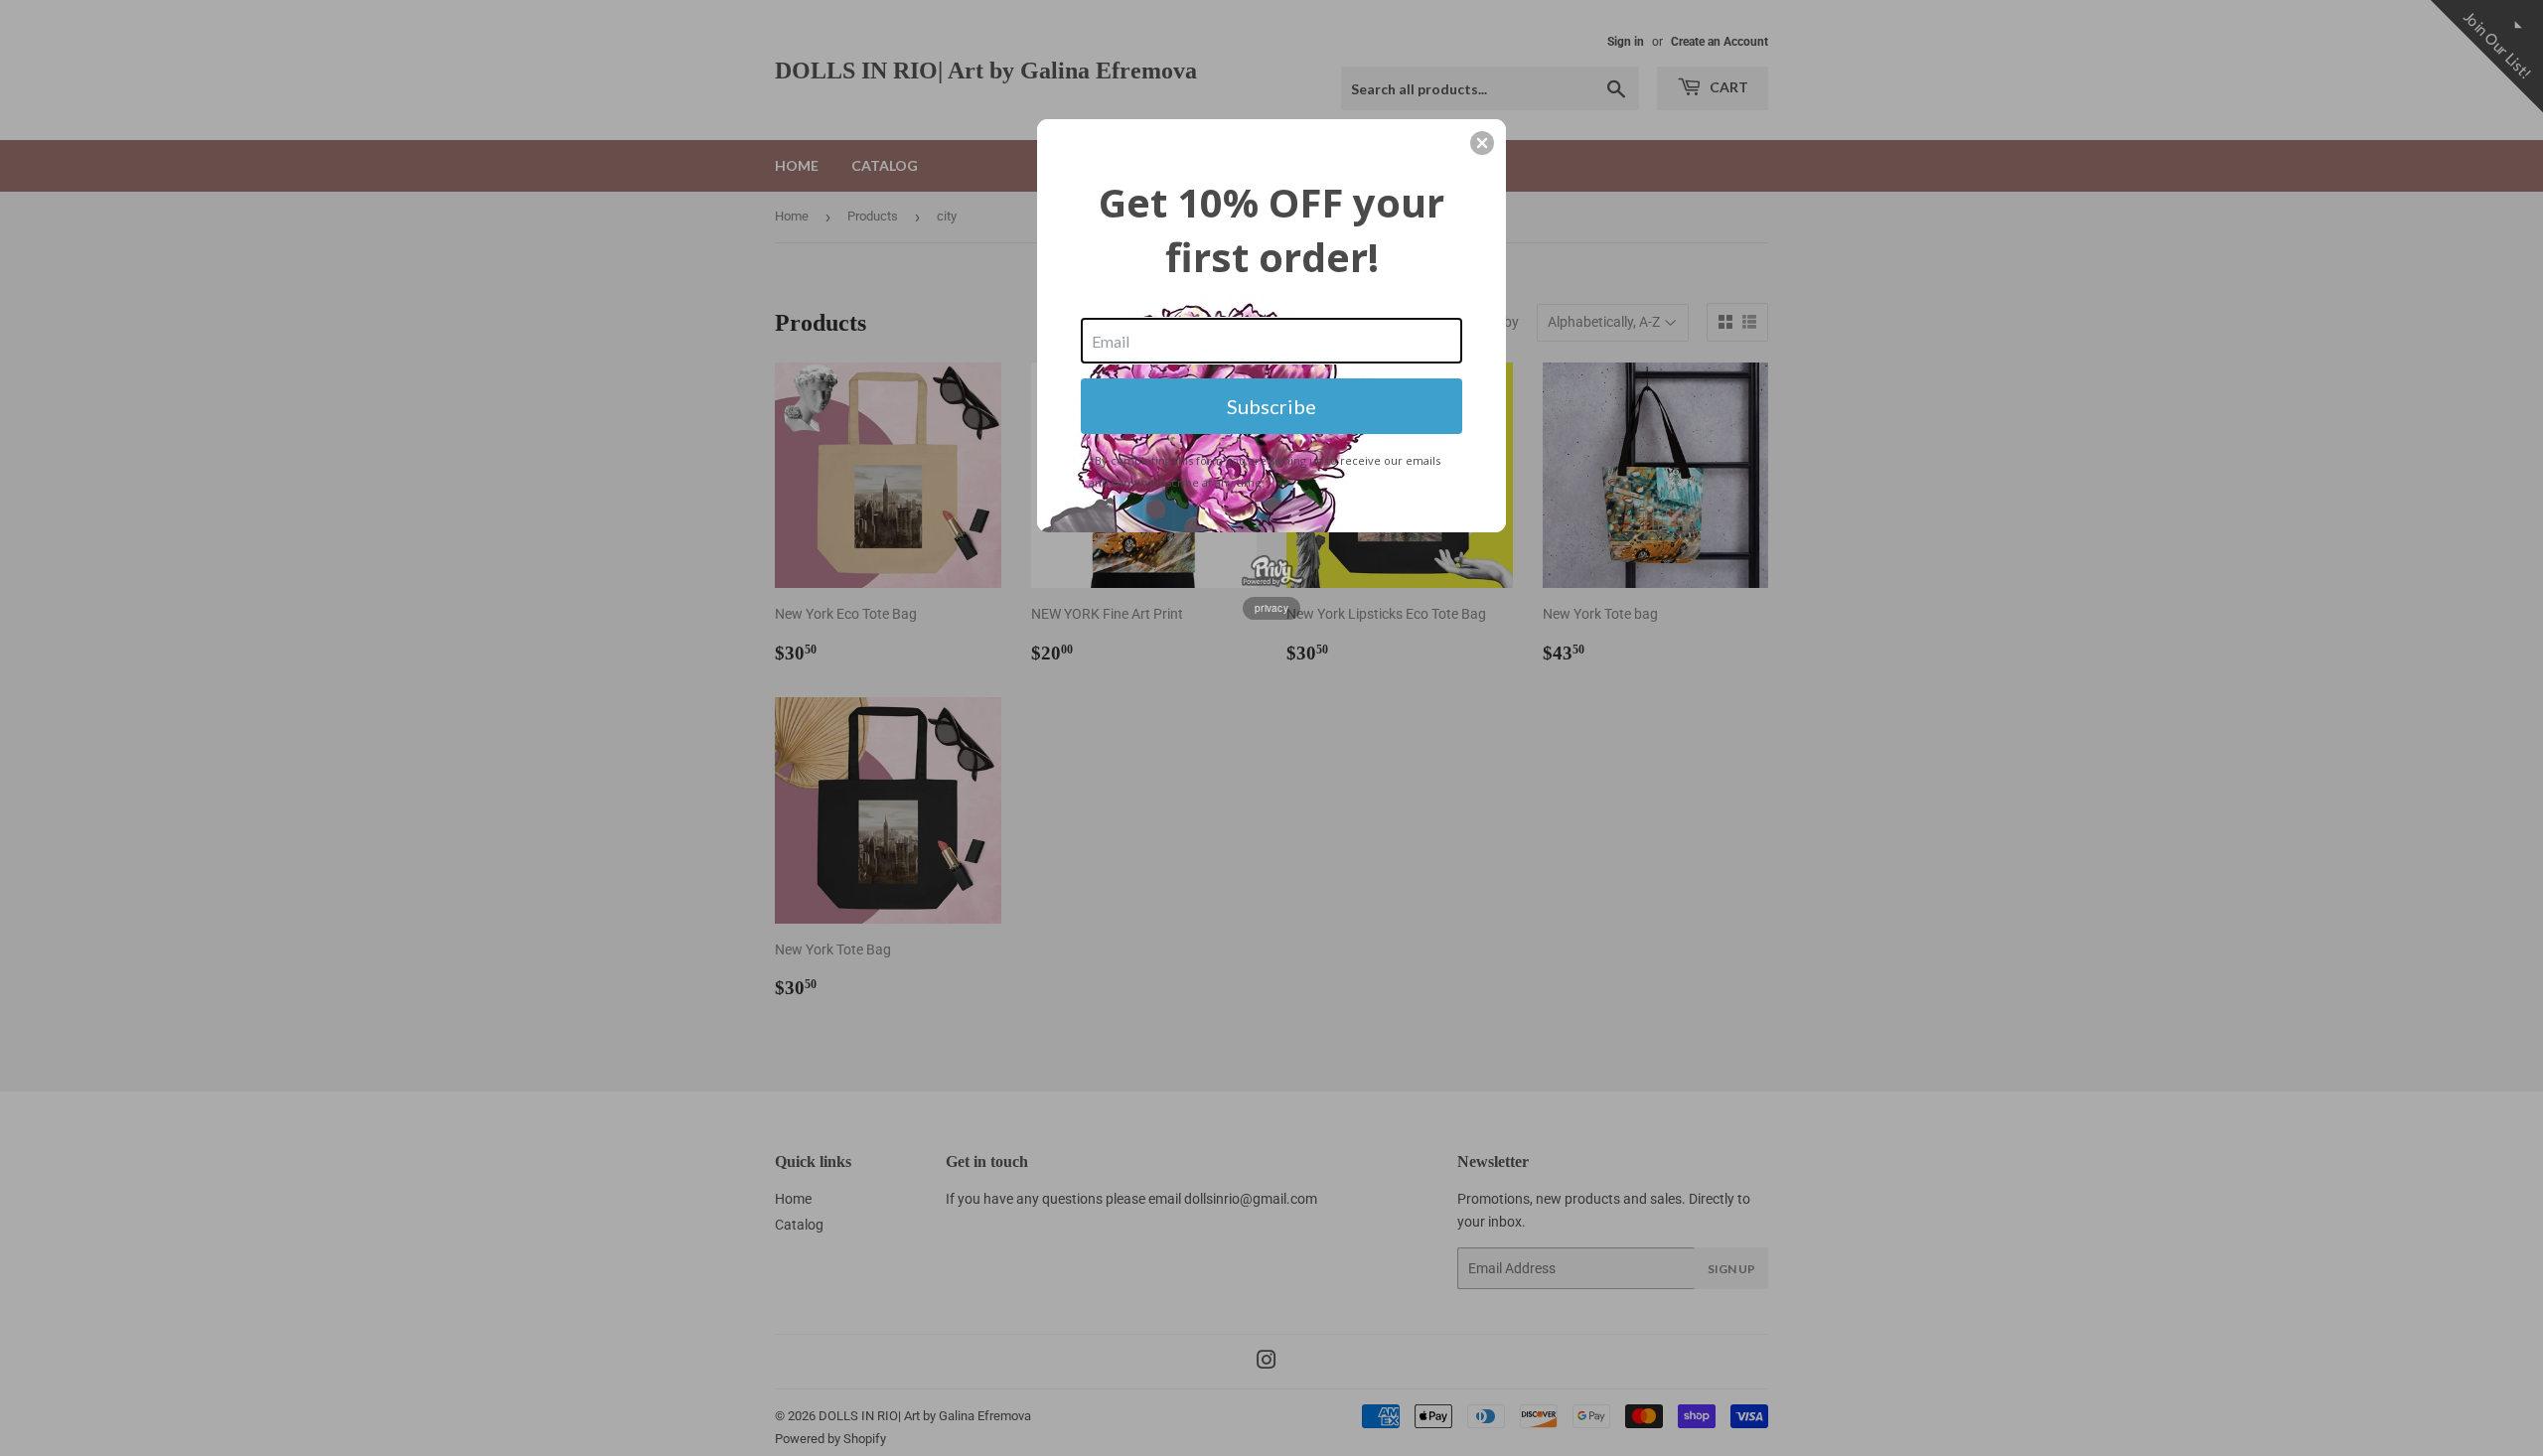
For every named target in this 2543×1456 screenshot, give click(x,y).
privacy (1271, 608)
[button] (1482, 143)
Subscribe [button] (1271, 406)
